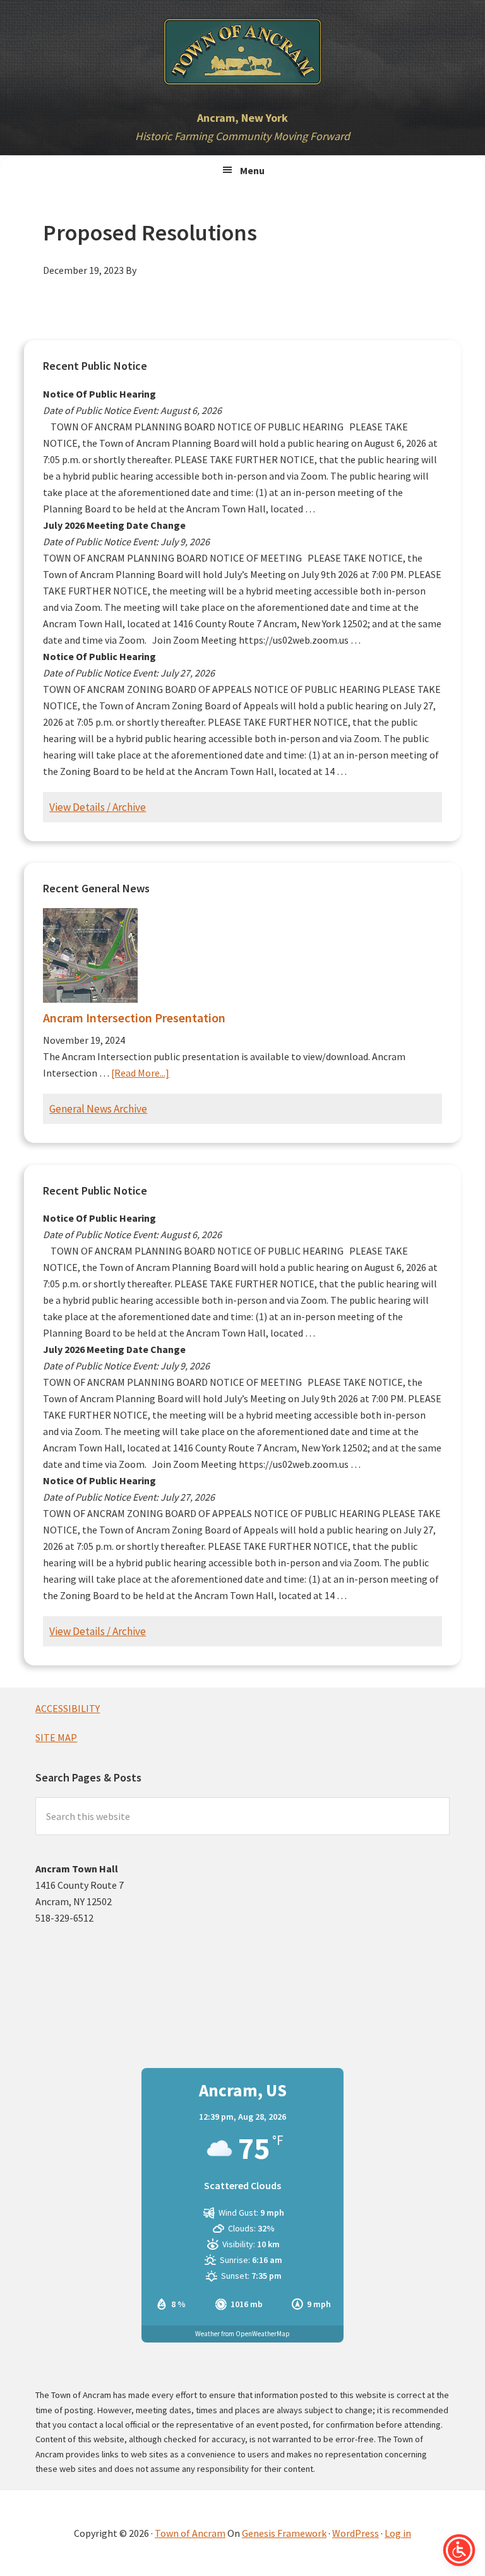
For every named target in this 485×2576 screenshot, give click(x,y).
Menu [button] (252, 170)
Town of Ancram (190, 2533)
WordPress (356, 2533)
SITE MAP (56, 1737)
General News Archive (98, 1109)
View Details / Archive (98, 807)
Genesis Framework (284, 2533)
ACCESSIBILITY (68, 1708)
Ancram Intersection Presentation (134, 1018)
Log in (398, 2533)
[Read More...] (140, 1073)
